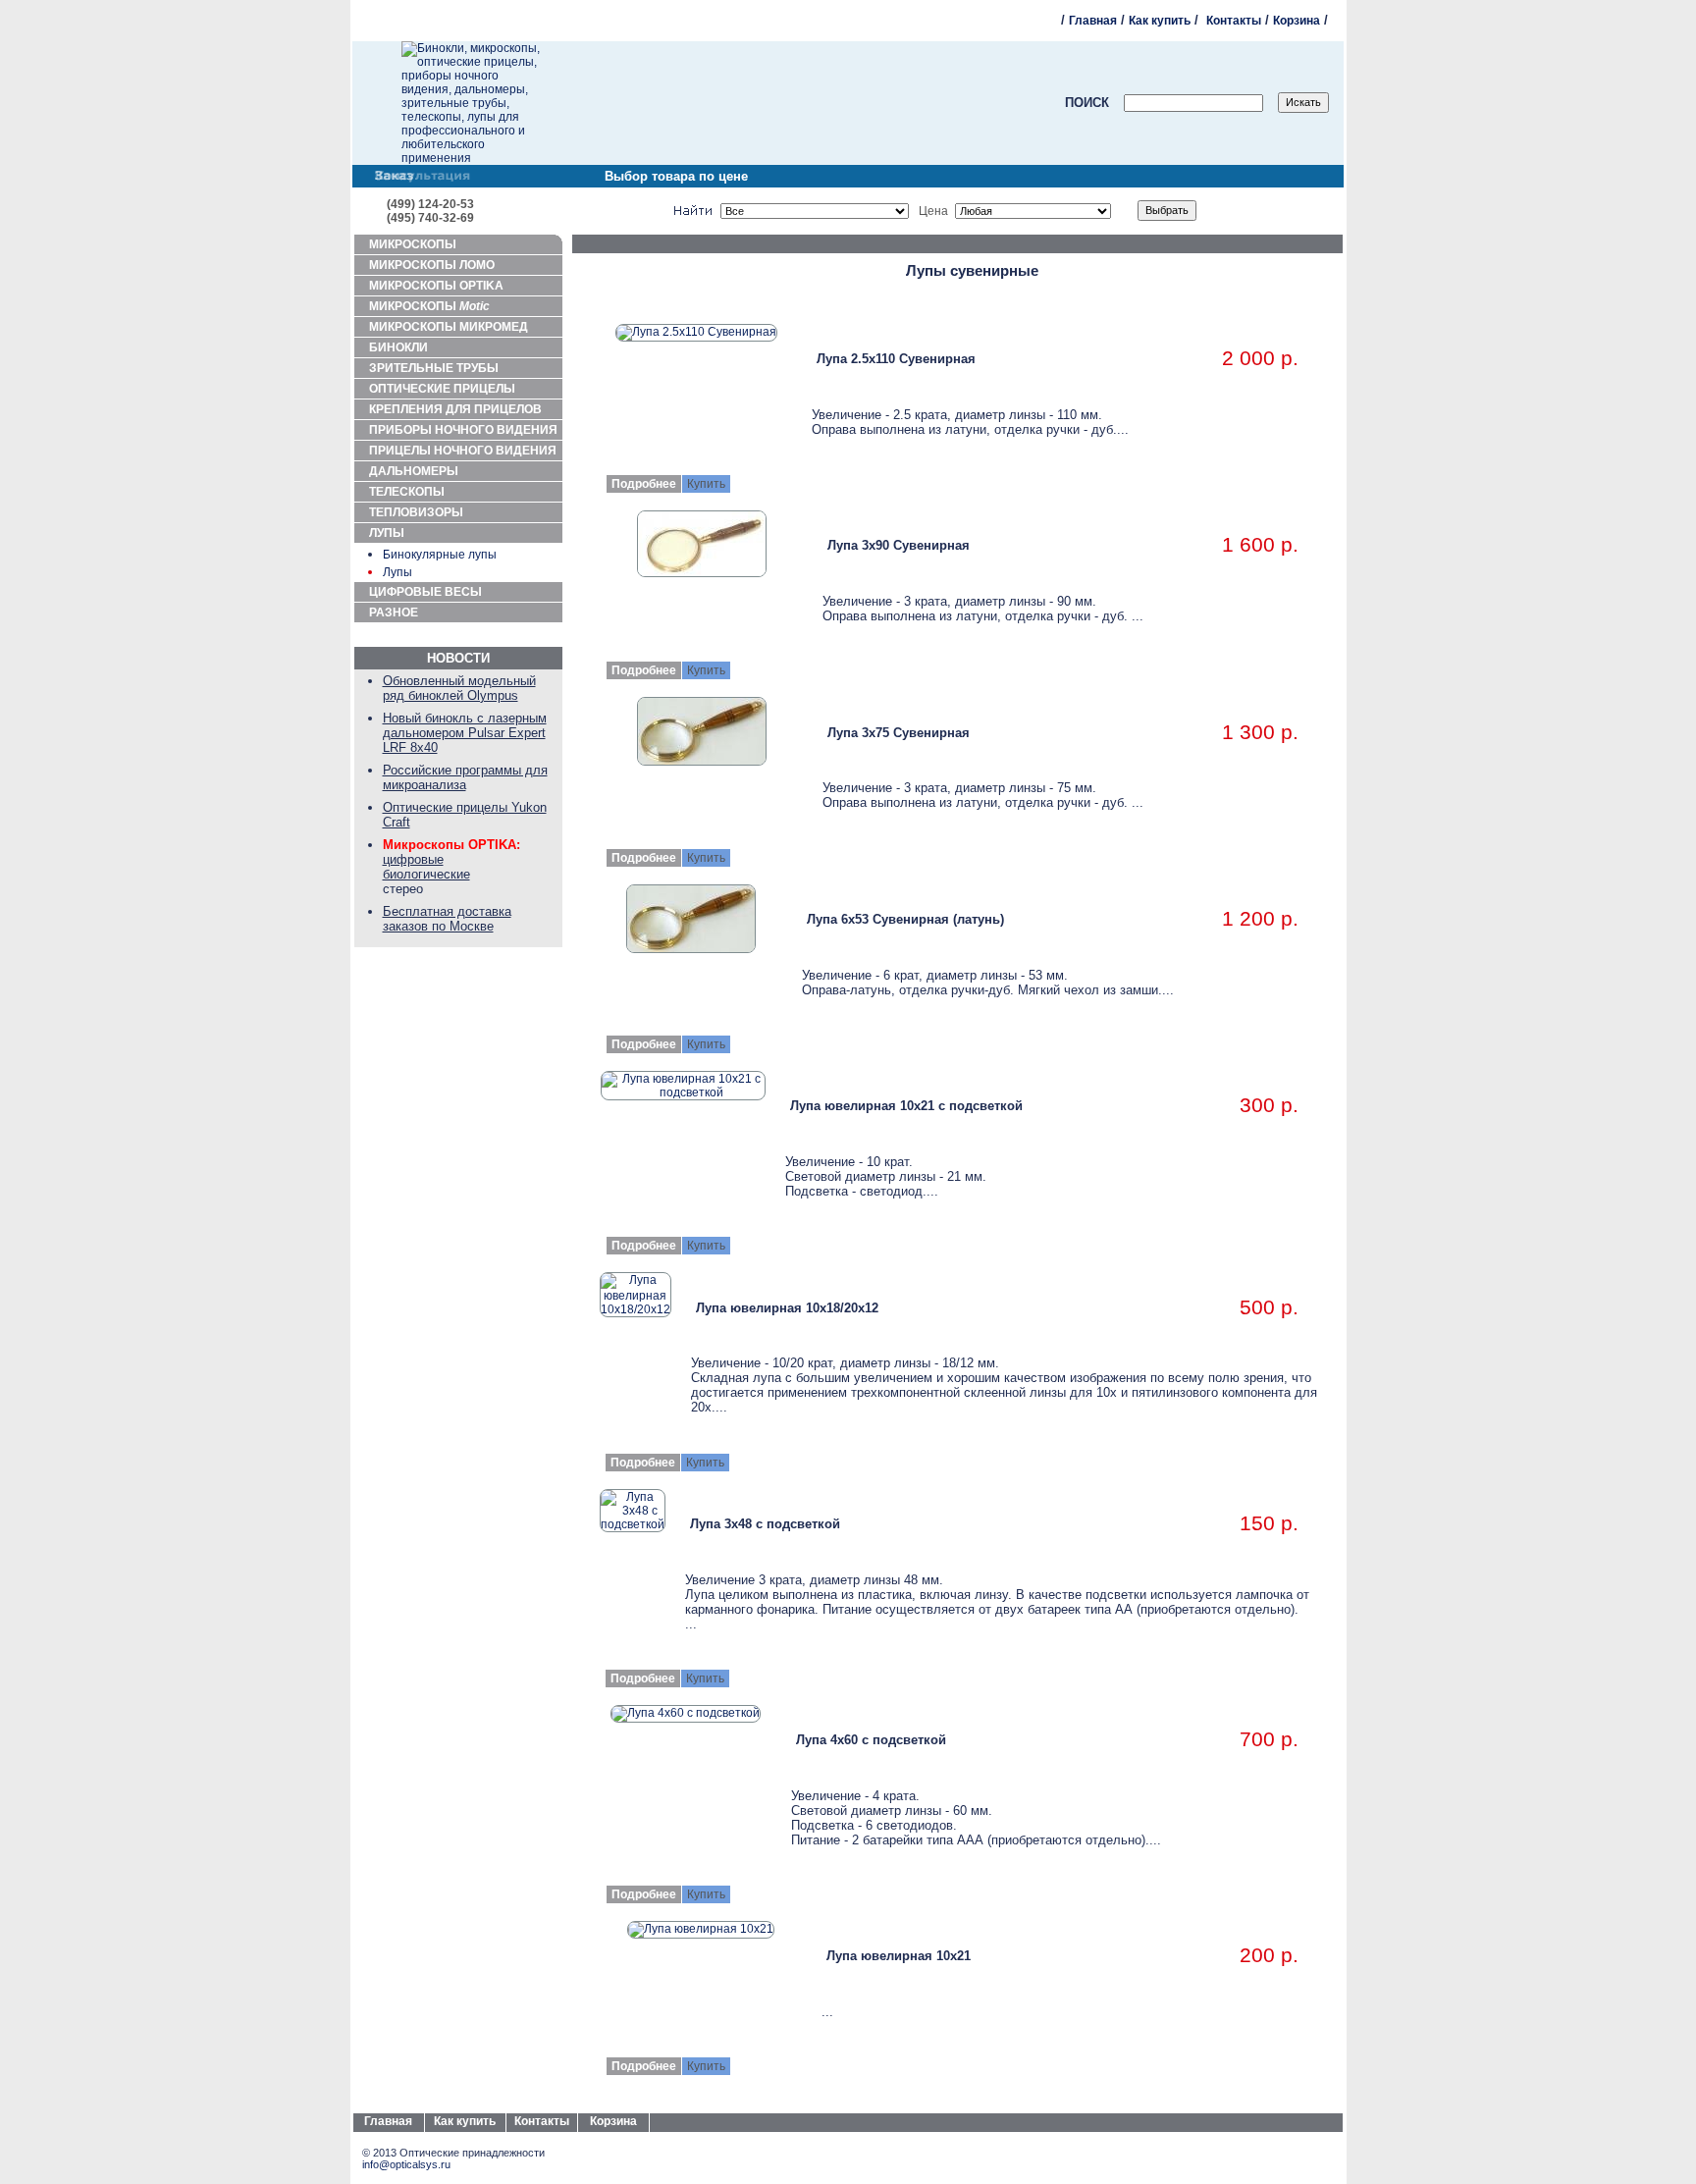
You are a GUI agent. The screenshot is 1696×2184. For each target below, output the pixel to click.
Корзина (1297, 21)
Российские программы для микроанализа (465, 777)
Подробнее (644, 484)
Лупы (397, 572)
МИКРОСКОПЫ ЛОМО (432, 265)
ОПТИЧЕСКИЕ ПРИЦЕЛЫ (442, 389)
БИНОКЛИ (398, 347)
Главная (1093, 21)
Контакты (1234, 21)
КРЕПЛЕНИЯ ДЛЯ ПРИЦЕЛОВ (455, 409)
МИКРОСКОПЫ (413, 244)
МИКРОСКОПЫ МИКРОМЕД (449, 327)
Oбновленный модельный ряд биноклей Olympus (459, 688)
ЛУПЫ (387, 533)
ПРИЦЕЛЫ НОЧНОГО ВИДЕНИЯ (463, 451)
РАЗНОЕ (394, 613)
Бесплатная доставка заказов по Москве (447, 919)
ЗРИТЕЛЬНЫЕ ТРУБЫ (434, 368)
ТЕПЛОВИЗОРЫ (416, 512)
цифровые (413, 859)
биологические (426, 874)
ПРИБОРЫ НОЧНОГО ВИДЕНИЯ (463, 430)
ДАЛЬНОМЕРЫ (414, 471)
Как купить (1160, 21)
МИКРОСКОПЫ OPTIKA (436, 286)
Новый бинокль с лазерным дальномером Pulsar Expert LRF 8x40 (465, 733)
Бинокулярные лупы (440, 555)
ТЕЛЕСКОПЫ (407, 492)
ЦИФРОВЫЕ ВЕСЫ (425, 592)
